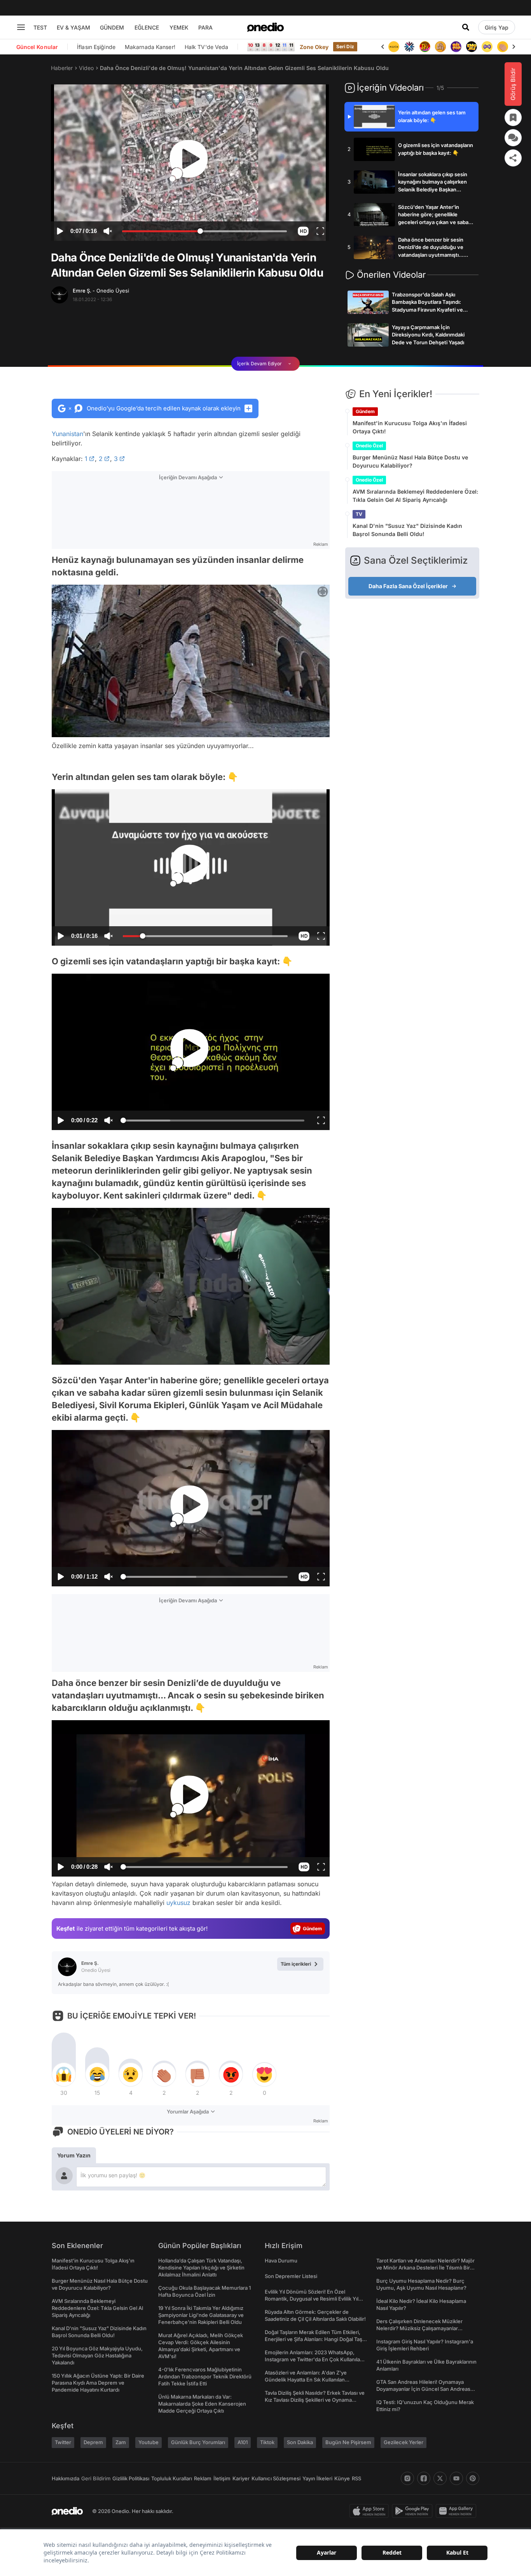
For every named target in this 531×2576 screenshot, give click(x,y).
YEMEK (179, 27)
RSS (356, 2478)
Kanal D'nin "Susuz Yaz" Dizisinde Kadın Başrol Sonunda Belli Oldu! (407, 530)
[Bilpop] (440, 47)
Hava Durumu (281, 2261)
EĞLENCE (147, 27)
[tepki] (64, 2075)
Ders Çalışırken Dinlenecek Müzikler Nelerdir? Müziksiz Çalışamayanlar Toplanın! (419, 2328)
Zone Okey (314, 47)
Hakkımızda (66, 2478)
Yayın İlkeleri (317, 2478)
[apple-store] (371, 2511)
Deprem (93, 2442)
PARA (205, 27)
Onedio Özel (369, 446)
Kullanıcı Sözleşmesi (276, 2478)
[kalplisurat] (503, 47)
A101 (243, 2442)
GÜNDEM (112, 27)
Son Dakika (300, 2442)
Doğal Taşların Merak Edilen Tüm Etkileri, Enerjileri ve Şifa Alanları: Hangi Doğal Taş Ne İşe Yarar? (314, 2339)
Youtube (148, 2442)
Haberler (62, 68)
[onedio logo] (265, 27)
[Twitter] (440, 2478)
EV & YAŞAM (73, 27)
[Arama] (466, 27)
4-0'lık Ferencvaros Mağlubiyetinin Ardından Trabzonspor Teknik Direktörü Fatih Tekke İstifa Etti (205, 2376)
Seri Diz (345, 46)
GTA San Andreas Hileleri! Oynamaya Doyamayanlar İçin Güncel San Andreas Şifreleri (423, 2389)
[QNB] (394, 47)
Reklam (203, 2478)
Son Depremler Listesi (291, 2276)
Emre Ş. (101, 291)
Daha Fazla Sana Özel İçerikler (408, 586)
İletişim (222, 2478)
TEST (40, 27)
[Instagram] (407, 2478)
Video (86, 68)
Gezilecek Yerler (403, 2442)
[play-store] (414, 2511)
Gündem (365, 411)
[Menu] (21, 27)
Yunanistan (67, 434)
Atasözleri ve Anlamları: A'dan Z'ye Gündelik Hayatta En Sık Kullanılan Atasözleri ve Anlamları (306, 2380)
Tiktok (267, 2442)
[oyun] (472, 47)
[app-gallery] (458, 2511)
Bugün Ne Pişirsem (348, 2442)
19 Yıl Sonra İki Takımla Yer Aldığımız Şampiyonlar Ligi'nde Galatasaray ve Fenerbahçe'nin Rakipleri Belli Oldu (201, 2315)
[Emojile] (456, 47)
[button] (303, 231)
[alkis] (487, 47)
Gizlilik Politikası (131, 2478)
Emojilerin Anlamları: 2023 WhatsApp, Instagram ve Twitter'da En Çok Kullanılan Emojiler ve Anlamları (314, 2359)
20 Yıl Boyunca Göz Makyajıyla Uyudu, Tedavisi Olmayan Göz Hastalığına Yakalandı (97, 2355)
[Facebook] (424, 2478)
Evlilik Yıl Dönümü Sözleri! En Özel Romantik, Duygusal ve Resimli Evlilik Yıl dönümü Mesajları (312, 2299)
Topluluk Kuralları (172, 2478)
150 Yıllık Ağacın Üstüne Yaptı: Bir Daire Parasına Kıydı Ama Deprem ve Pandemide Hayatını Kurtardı (98, 2383)
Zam (121, 2442)
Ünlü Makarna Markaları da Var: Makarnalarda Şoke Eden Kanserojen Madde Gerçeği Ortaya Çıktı (202, 2404)
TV (359, 514)
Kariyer (241, 2478)
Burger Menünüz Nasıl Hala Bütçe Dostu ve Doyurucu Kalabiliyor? (410, 461)
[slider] (204, 232)
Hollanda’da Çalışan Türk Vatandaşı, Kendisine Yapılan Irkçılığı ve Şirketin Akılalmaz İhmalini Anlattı (201, 2268)
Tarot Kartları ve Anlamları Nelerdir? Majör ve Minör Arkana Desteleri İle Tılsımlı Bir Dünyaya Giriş (425, 2268)
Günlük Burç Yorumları (198, 2442)
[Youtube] (456, 2478)
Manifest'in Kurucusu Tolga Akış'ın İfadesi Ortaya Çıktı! (410, 427)
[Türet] (409, 47)
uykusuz (178, 1903)
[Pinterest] (473, 2478)
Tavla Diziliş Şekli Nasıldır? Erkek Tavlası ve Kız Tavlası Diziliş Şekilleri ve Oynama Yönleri (315, 2400)
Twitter (63, 2442)
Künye (342, 2478)
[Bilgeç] (425, 47)
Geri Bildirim (96, 2478)
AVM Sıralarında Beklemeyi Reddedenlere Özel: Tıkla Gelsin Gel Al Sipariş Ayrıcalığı (415, 496)
